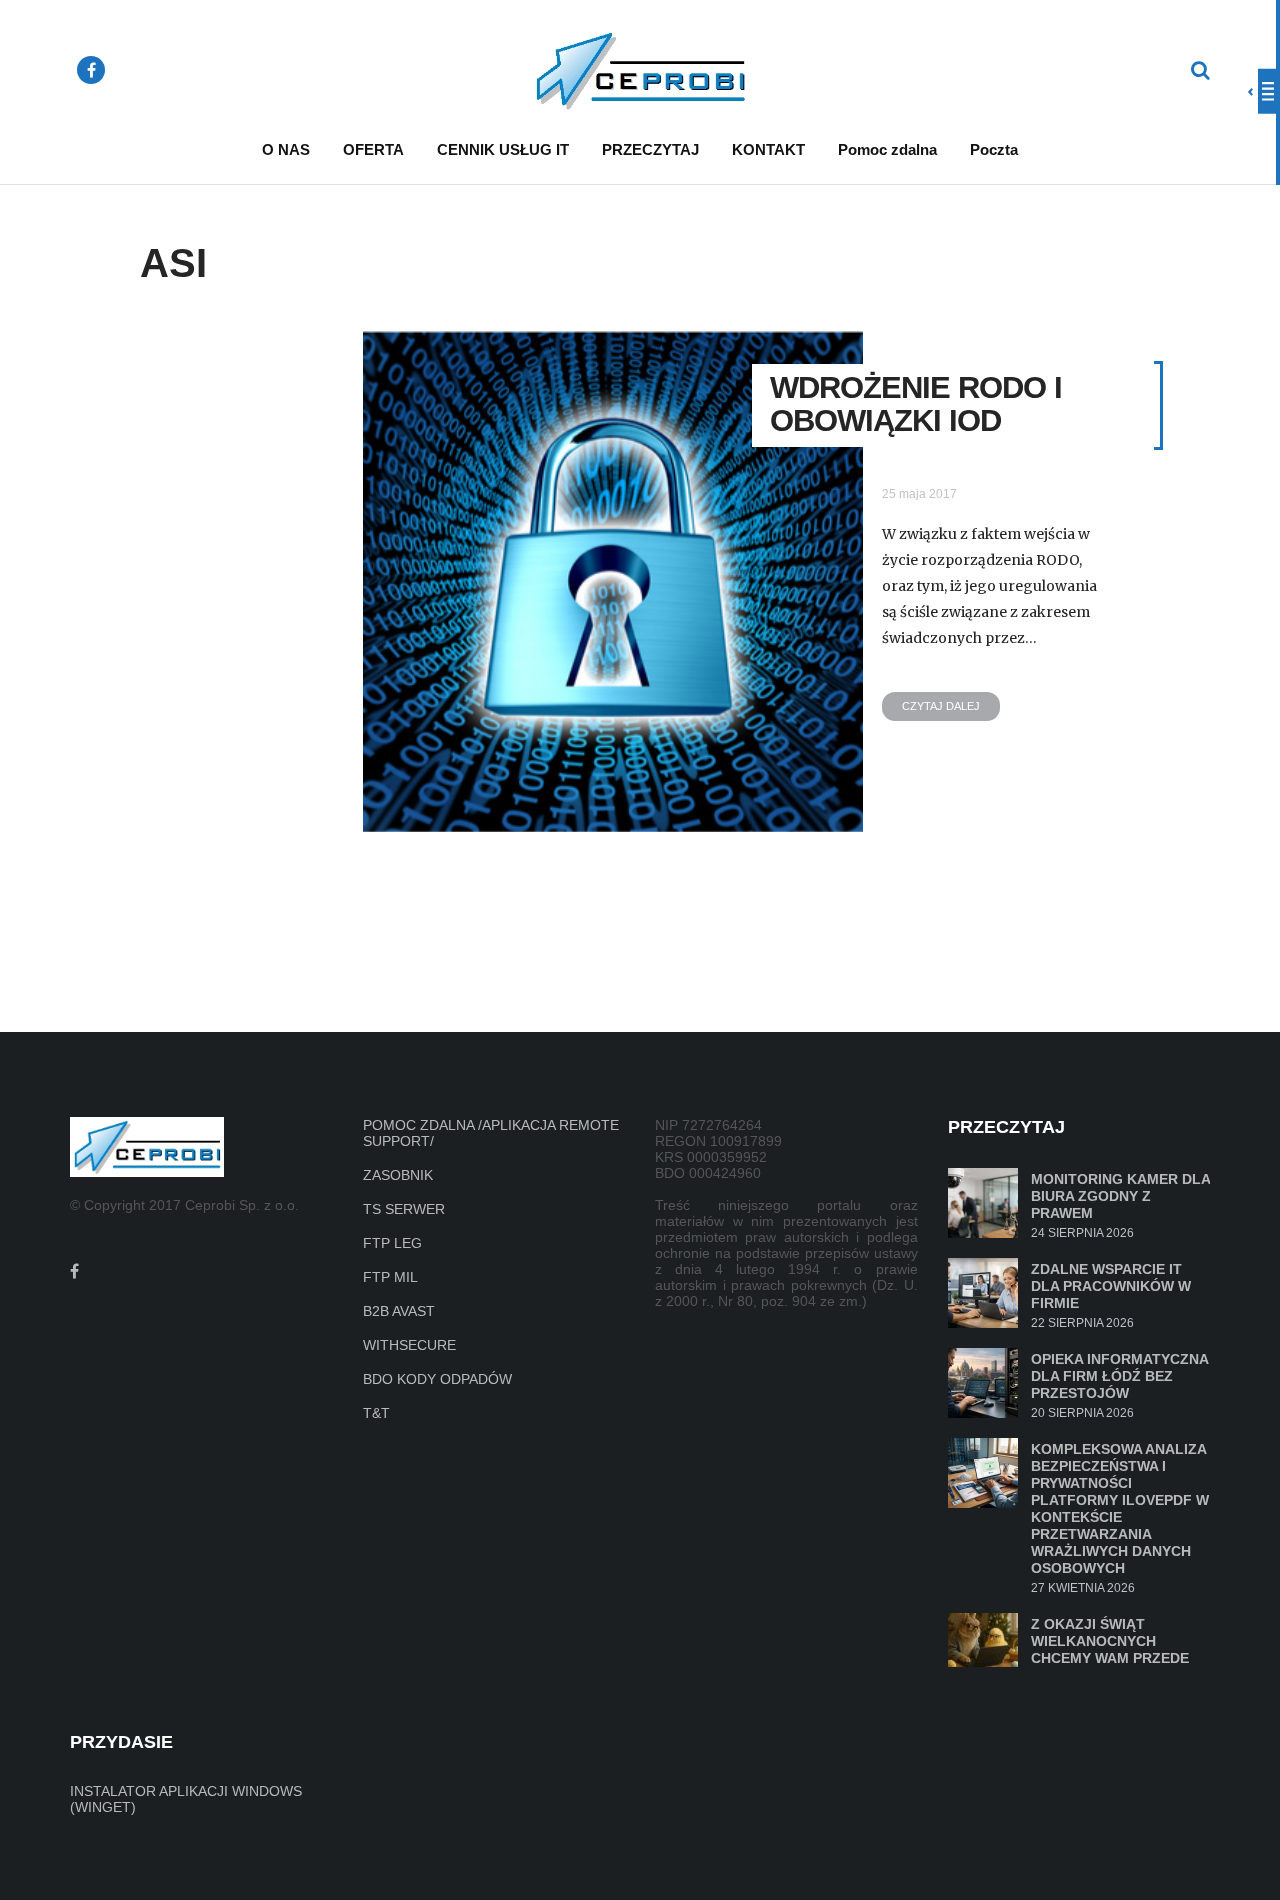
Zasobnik (398, 1175)
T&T (376, 1413)
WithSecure (409, 1345)
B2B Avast (399, 1311)
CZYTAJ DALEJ (941, 706)
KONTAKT (768, 149)
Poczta (994, 149)
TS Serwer (404, 1209)
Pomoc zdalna (887, 149)
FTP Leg (392, 1243)
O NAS (286, 149)
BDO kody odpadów (437, 1379)
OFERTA (373, 149)
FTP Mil (390, 1277)
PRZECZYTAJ (650, 149)
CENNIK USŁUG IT (503, 149)
